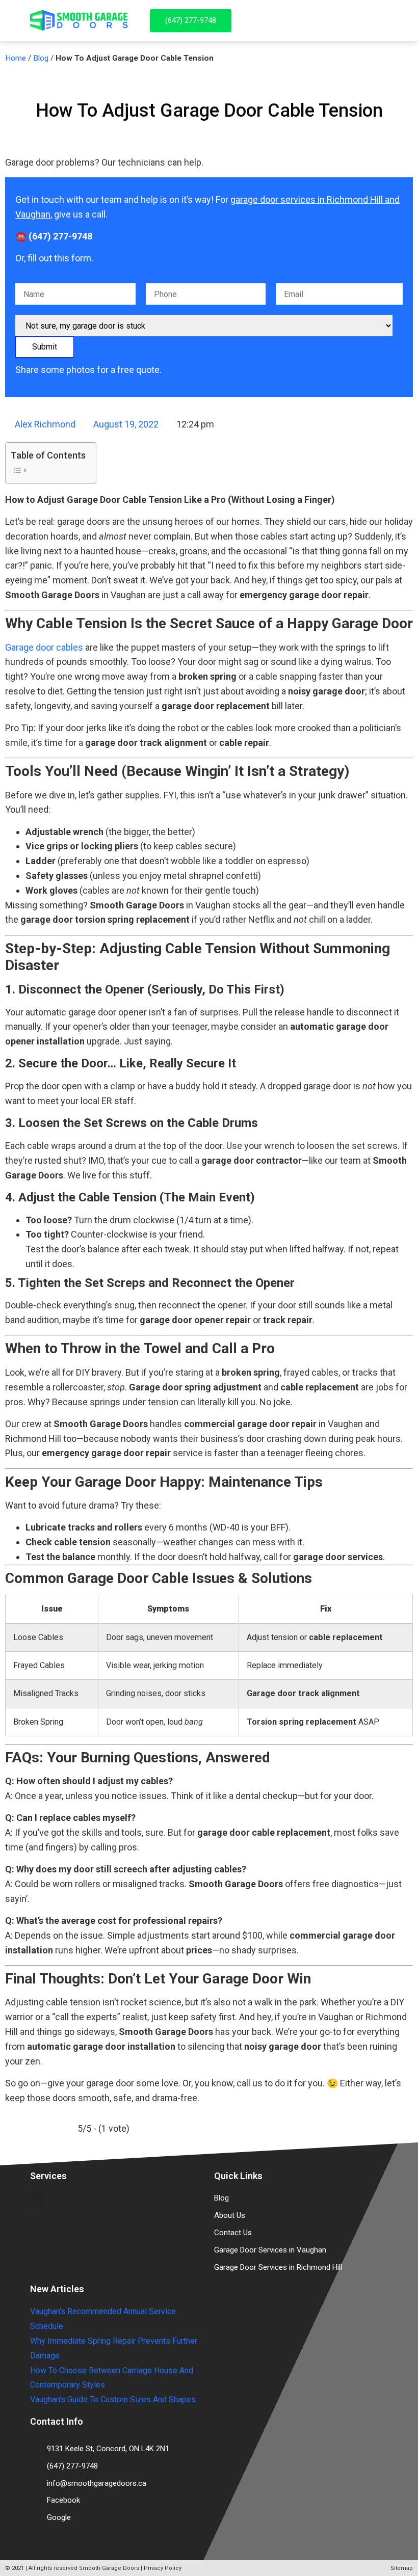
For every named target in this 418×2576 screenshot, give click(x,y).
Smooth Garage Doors (109, 2568)
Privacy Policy (163, 2568)
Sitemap (402, 2568)
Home (16, 58)
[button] (384, 21)
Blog (41, 58)
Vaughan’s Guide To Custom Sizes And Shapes (113, 2399)
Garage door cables (44, 647)
